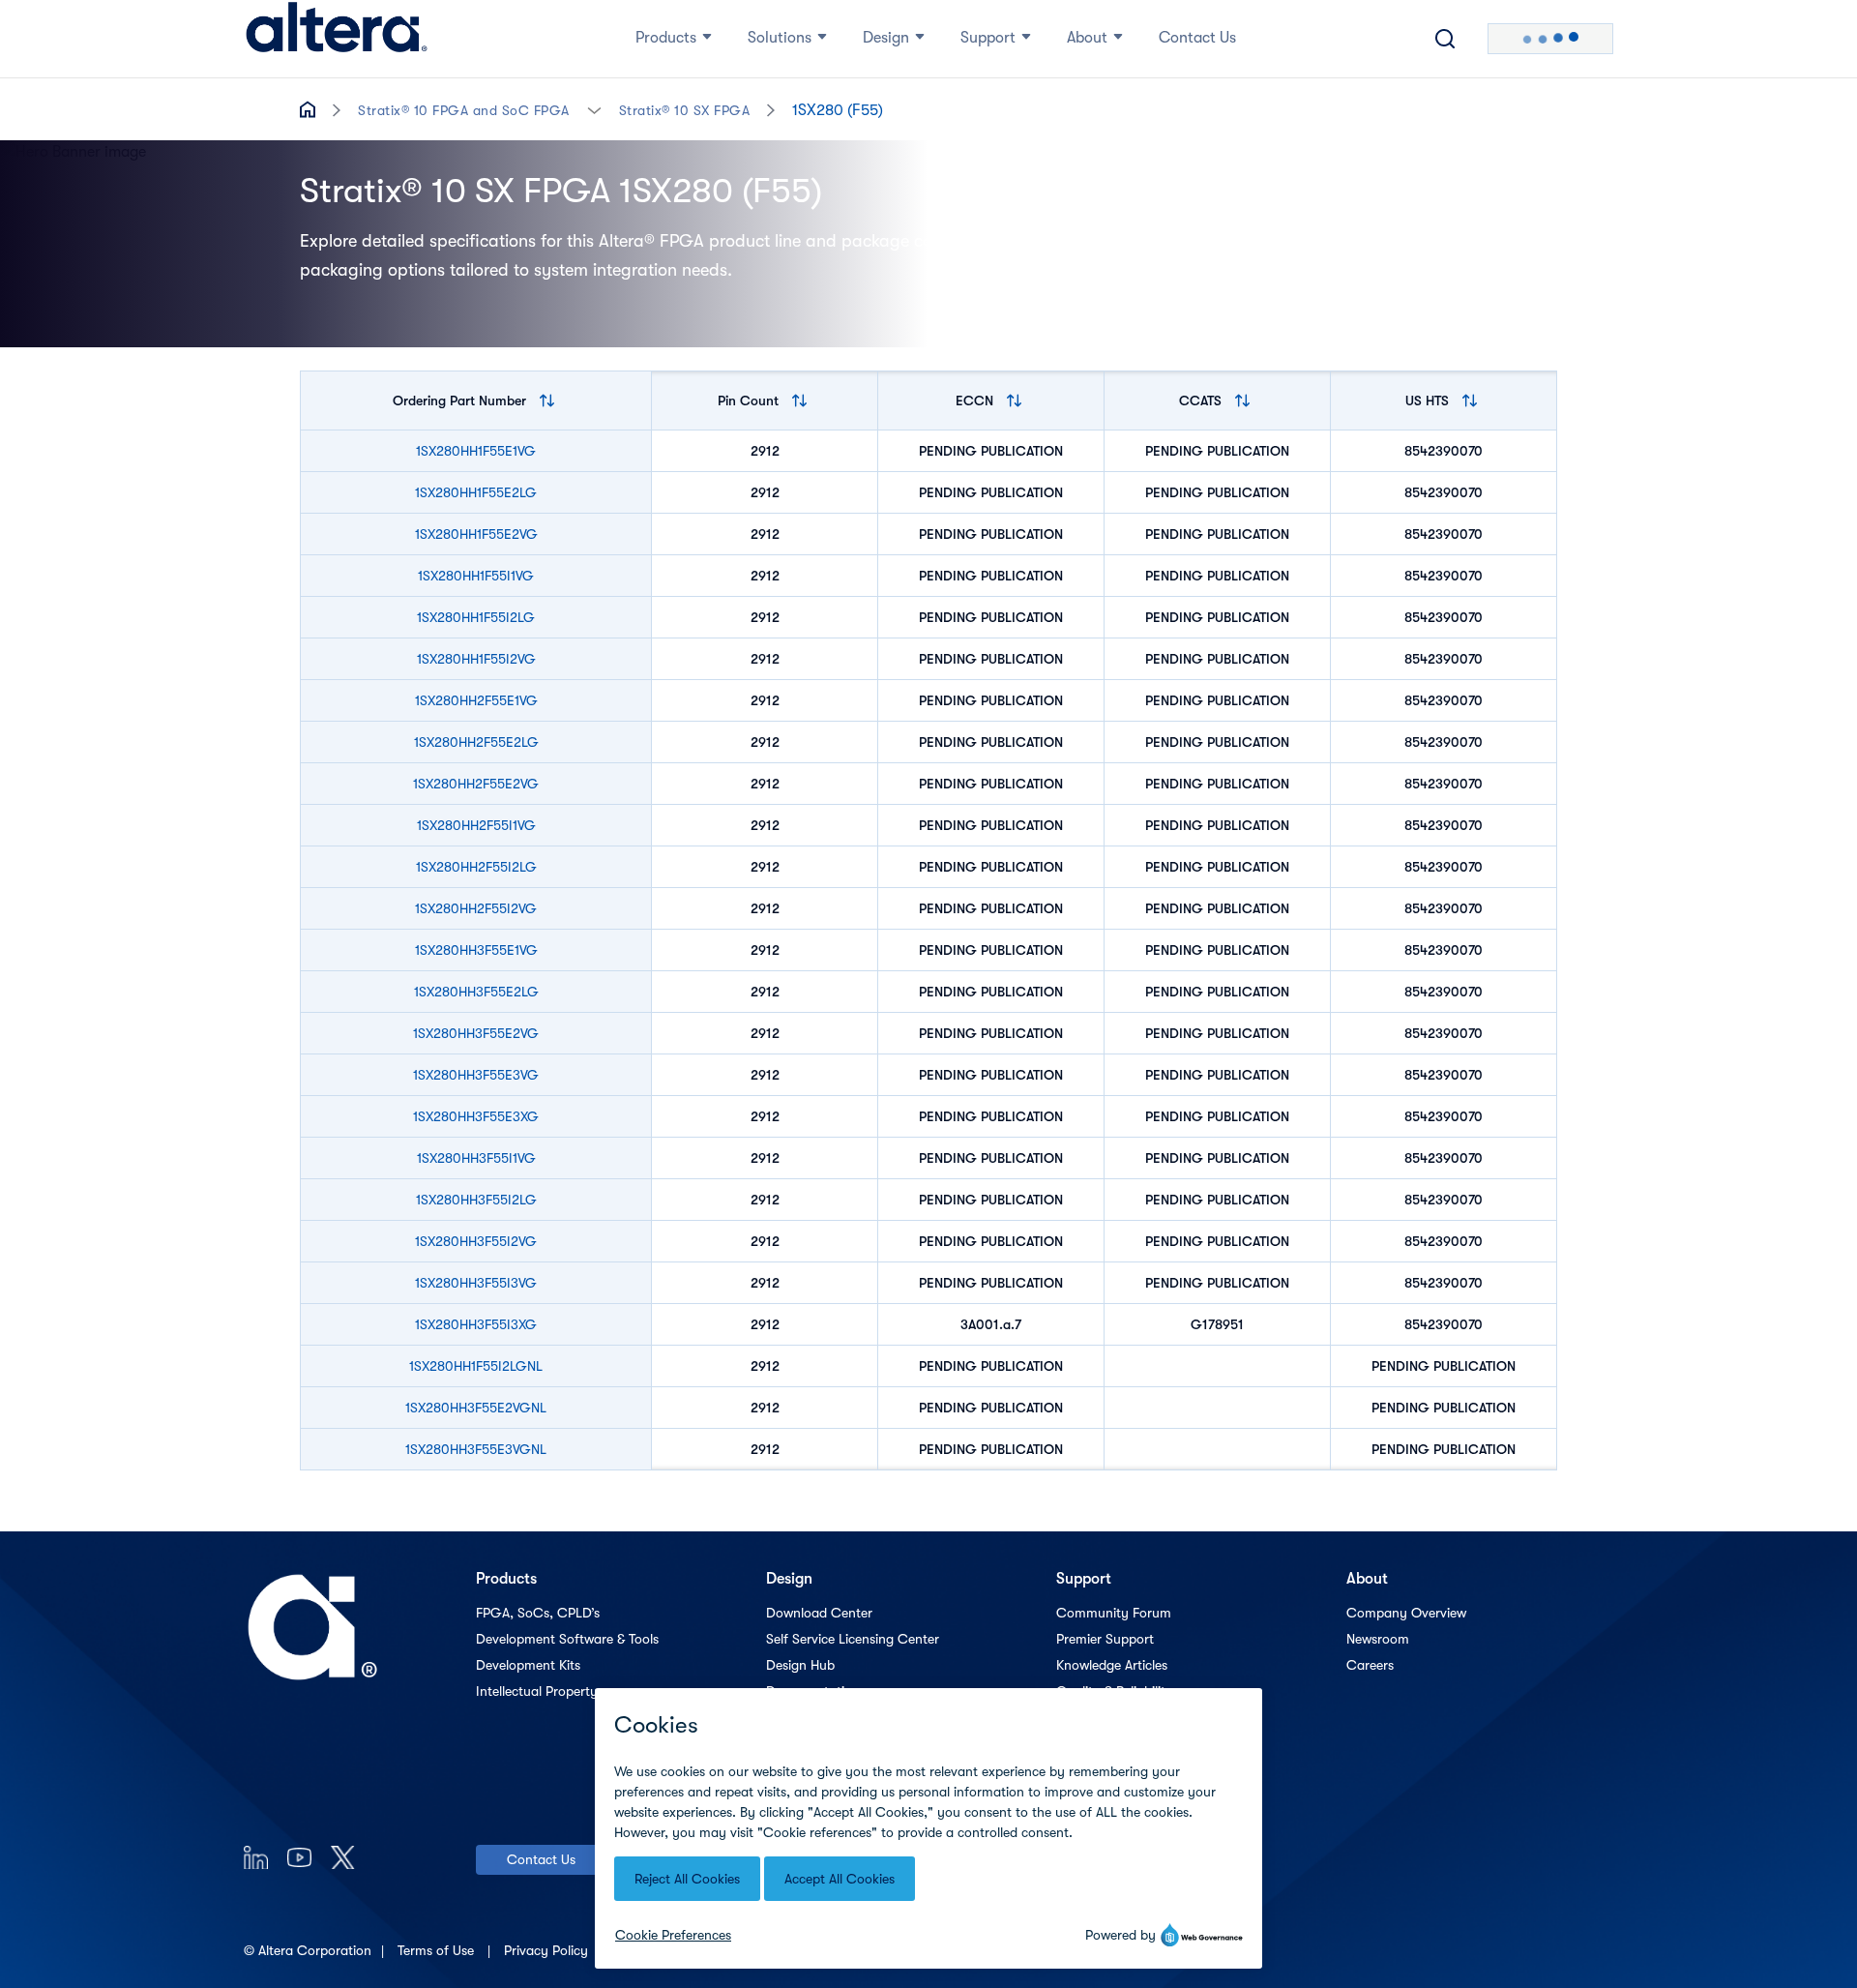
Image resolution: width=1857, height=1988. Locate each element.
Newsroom (1378, 1639)
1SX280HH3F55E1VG (476, 950)
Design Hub (800, 1665)
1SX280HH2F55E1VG (476, 700)
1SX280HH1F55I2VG (476, 659)
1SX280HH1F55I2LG (476, 617)
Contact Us (541, 1859)
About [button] (1087, 38)
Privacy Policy (548, 1950)
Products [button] (666, 38)
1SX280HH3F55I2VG (476, 1241)
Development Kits (528, 1665)
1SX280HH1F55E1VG (476, 451)
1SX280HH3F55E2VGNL (476, 1408)
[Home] (337, 39)
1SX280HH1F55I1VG (476, 576)
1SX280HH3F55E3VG (476, 1075)
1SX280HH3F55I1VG (476, 1158)
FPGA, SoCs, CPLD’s (538, 1613)
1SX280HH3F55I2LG (476, 1200)
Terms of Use (438, 1950)
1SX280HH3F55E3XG (476, 1116)
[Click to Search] (1445, 39)
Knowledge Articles (1112, 1665)
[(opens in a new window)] (256, 1857)
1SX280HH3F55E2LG (476, 992)
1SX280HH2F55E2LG (476, 742)
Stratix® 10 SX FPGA (685, 110)
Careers (1370, 1665)
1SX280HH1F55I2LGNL (476, 1366)
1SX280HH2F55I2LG (476, 867)
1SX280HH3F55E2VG (476, 1033)
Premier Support (1105, 1639)
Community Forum (1114, 1613)
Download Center (819, 1613)
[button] (594, 109)
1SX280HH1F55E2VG (476, 534)
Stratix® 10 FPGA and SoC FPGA (464, 110)
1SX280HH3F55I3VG (476, 1283)
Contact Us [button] (1197, 38)
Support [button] (988, 38)
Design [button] (886, 38)
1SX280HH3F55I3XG (476, 1324)
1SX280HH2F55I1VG (476, 825)
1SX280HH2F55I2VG (476, 908)
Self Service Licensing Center (853, 1639)
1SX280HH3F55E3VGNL (476, 1449)
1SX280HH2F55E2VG (476, 784)
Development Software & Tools (567, 1639)
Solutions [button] (780, 38)
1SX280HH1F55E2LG (476, 492)
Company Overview (1406, 1613)
